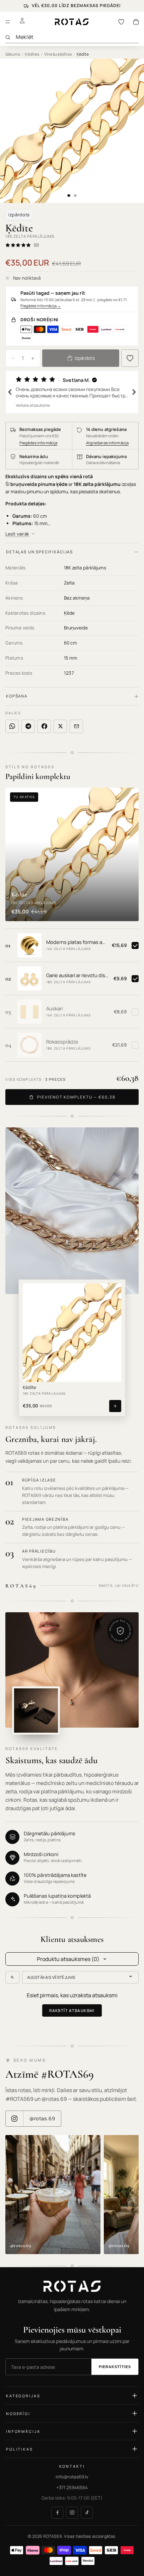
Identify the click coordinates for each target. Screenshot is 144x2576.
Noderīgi (18, 2414)
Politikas (20, 2449)
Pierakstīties (115, 2367)
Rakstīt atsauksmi (72, 2010)
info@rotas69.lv (72, 2477)
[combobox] (77, 37)
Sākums (13, 54)
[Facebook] (57, 2513)
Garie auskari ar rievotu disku (78, 975)
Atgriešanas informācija (107, 443)
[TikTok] (87, 2513)
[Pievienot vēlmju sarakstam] (130, 358)
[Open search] (12, 1977)
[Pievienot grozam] (115, 1406)
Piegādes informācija (41, 306)
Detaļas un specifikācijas (40, 552)
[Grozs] (136, 22)
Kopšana (17, 696)
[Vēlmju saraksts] (121, 22)
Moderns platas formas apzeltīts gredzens (77, 942)
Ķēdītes (32, 54)
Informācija (23, 2431)
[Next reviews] (134, 392)
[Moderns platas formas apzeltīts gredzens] (29, 945)
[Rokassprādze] (29, 1045)
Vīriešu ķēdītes (58, 54)
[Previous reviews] (10, 392)
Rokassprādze (62, 1042)
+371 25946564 (72, 2487)
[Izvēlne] (8, 22)
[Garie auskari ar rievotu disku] (29, 978)
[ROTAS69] (72, 2286)
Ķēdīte (29, 1388)
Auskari (54, 1009)
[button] (72, 392)
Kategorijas (23, 2396)
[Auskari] (29, 1012)
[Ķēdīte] (72, 1333)
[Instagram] (72, 2513)
